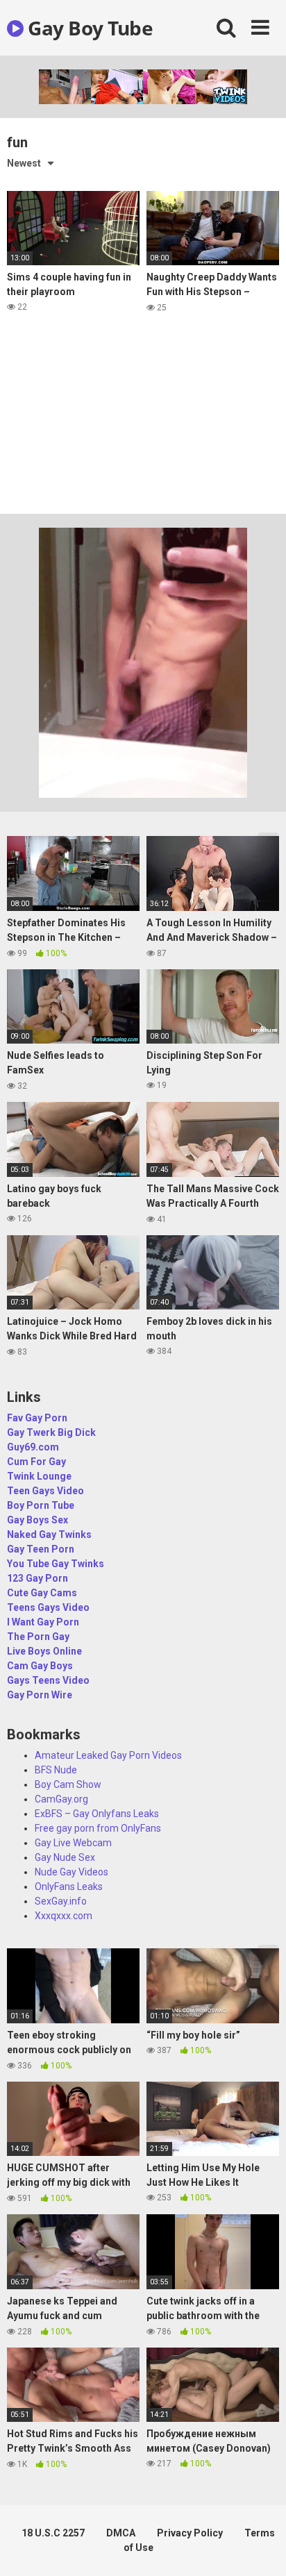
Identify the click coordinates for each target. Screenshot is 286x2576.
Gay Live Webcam (73, 1843)
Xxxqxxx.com (64, 1916)
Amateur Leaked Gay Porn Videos (108, 1755)
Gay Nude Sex (65, 1857)
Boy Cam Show (68, 1784)
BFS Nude (56, 1770)
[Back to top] (260, 2548)
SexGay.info (61, 1901)
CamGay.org (61, 1799)
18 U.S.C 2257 (53, 2533)
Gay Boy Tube (88, 28)
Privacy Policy (190, 2533)
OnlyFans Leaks (69, 1887)
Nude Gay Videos (71, 1872)
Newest (24, 163)
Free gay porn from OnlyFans (98, 1828)
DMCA (121, 2533)
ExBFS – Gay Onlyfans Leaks (97, 1814)
